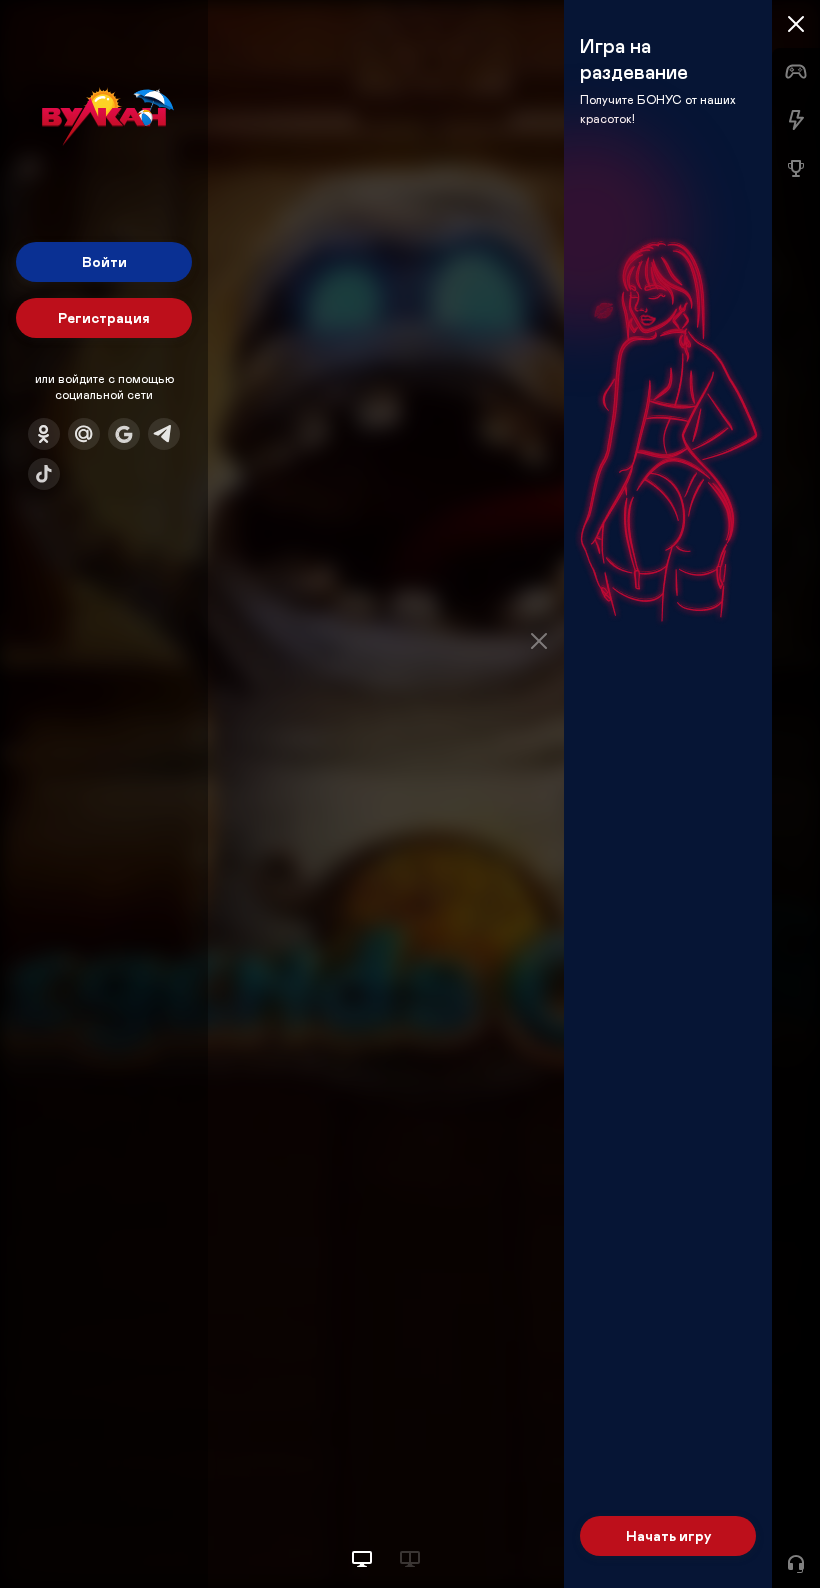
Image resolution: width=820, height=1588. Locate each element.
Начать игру (668, 1535)
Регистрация (104, 317)
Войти (104, 261)
